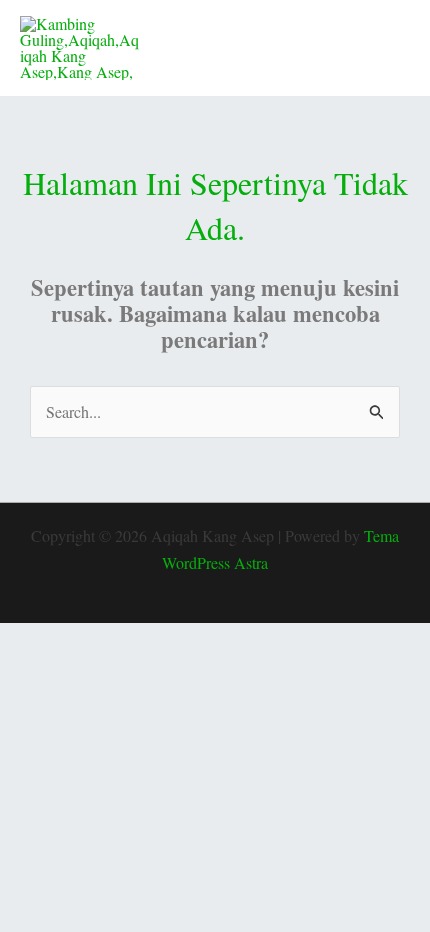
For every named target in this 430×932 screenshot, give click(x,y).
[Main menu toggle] (388, 48)
